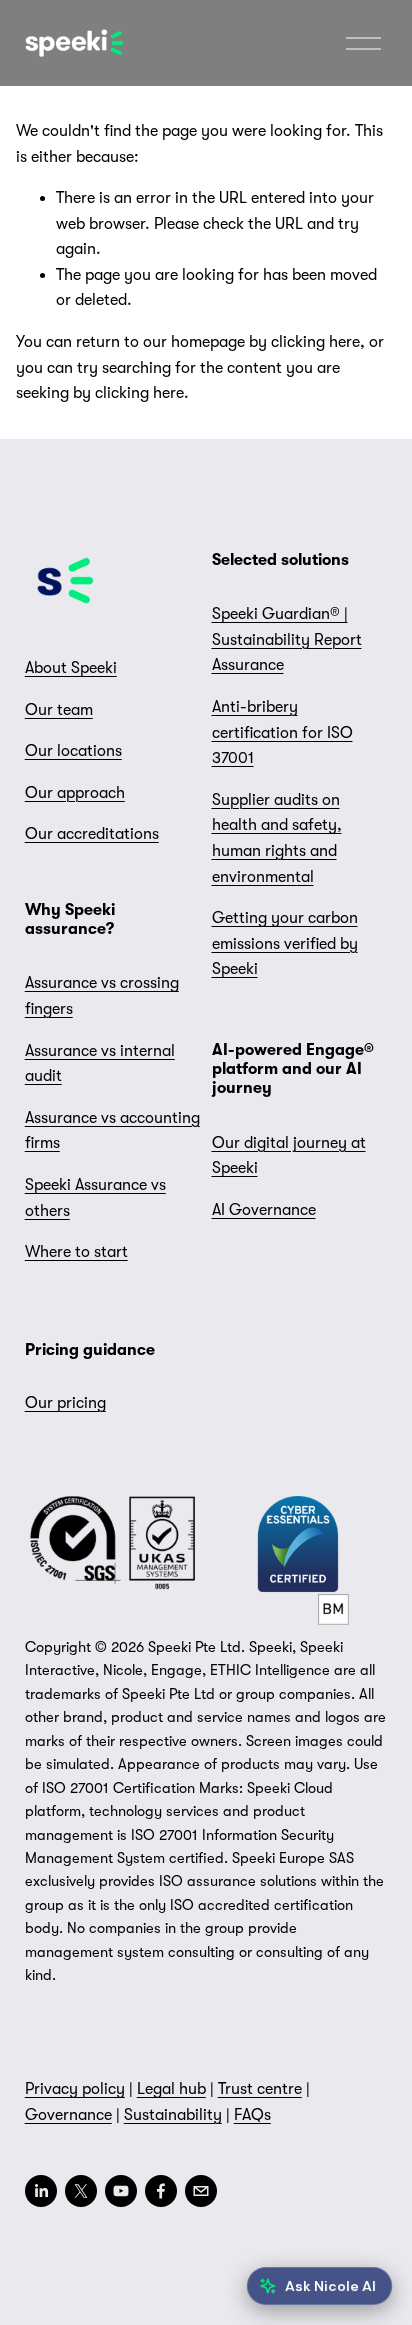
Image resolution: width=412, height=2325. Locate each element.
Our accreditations (92, 834)
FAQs (252, 2115)
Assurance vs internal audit (100, 1064)
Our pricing (65, 1403)
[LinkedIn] (41, 2191)
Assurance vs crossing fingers (102, 996)
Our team (59, 710)
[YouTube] (121, 2191)
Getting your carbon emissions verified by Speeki (285, 943)
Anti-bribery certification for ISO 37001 (282, 732)
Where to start (76, 1252)
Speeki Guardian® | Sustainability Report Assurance (287, 639)
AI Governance (264, 1210)
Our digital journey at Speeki (289, 1156)
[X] (81, 2191)
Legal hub (171, 2089)
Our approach (75, 793)
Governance (68, 2115)
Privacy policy (75, 2089)
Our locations (73, 751)
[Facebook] (161, 2191)
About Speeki (71, 668)
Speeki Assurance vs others (95, 1198)
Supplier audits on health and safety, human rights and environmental (277, 838)
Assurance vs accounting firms (112, 1131)
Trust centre (260, 2089)
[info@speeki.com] (201, 2191)
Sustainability (173, 2115)
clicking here (315, 342)
